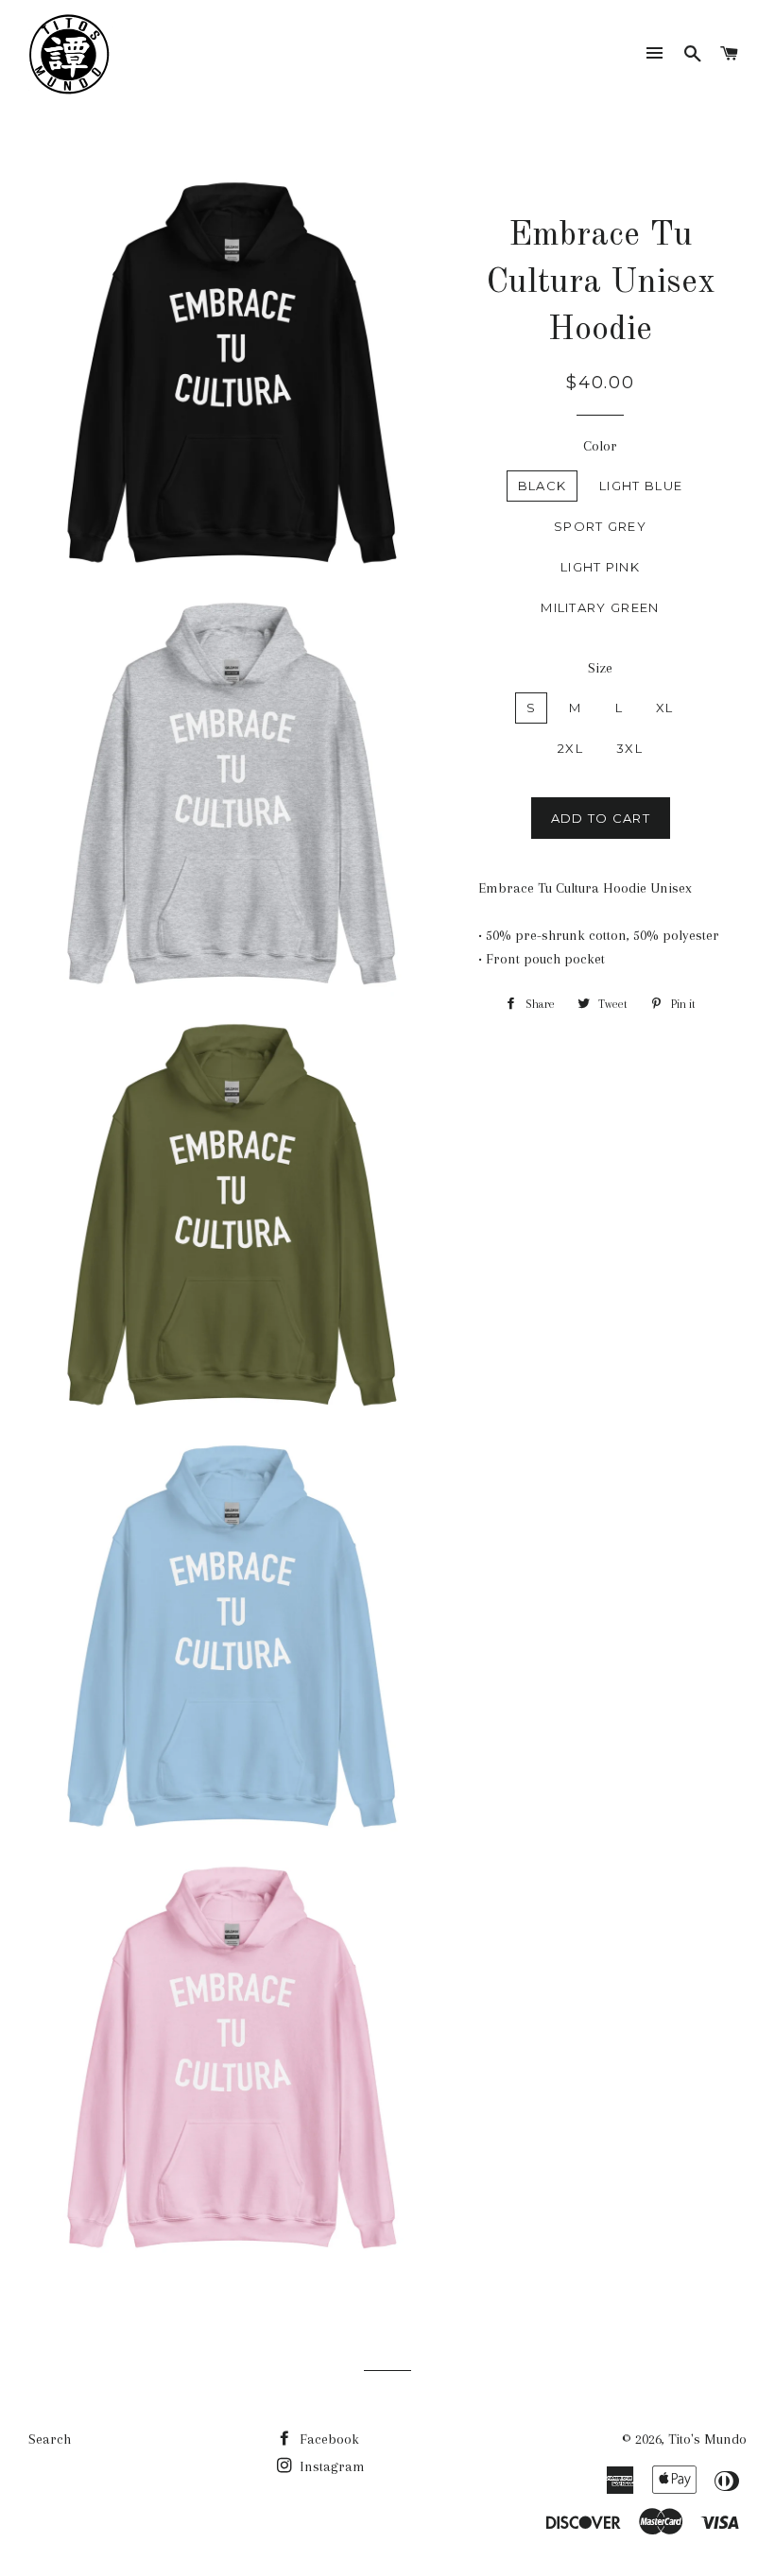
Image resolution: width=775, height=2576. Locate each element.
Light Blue (641, 486)
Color (600, 446)
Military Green (600, 607)
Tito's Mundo (707, 2439)
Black (542, 486)
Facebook (327, 2439)
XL (665, 708)
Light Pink (600, 567)
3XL (629, 748)
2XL (570, 748)
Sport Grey (600, 526)
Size (600, 668)
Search (50, 2439)
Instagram (330, 2466)
